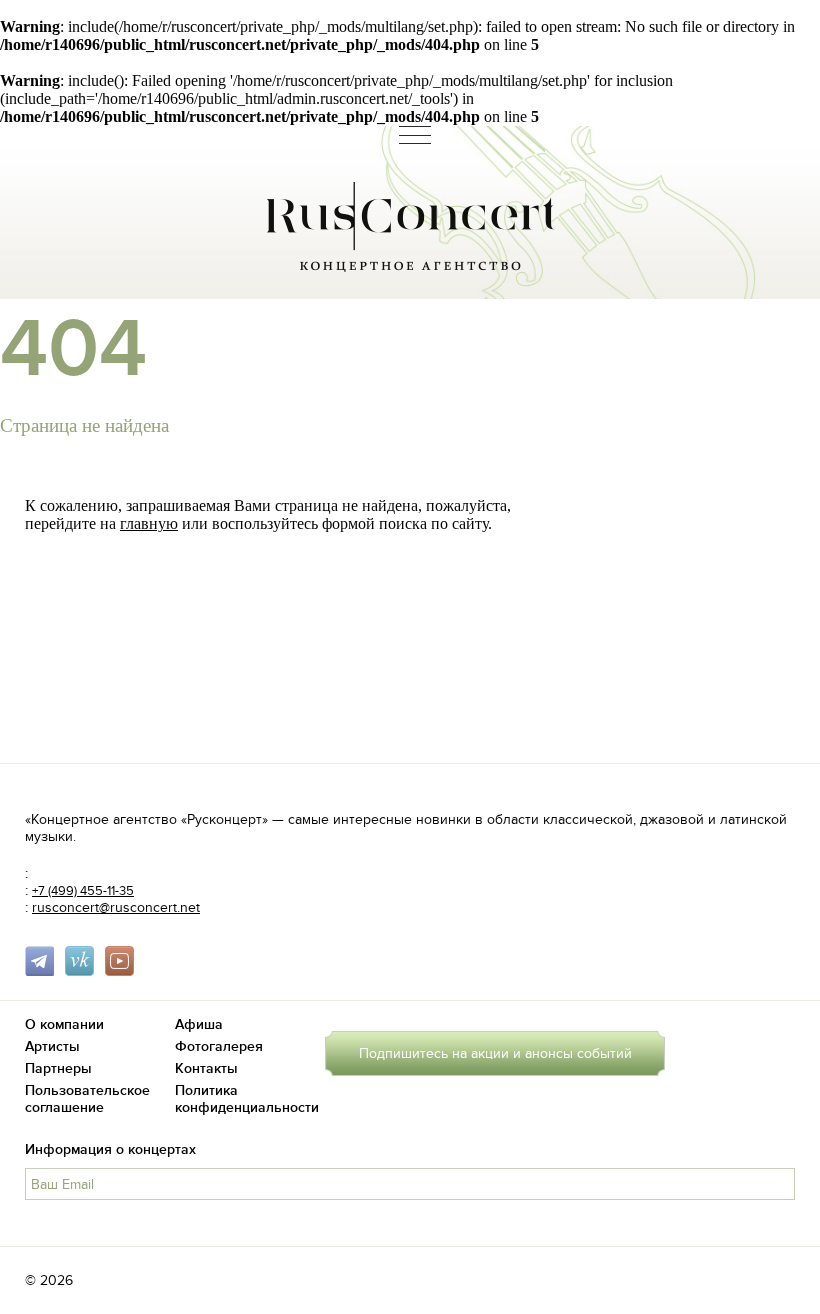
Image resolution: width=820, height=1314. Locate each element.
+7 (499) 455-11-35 (83, 891)
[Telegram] (43, 971)
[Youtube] (123, 971)
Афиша (199, 1024)
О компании (64, 1024)
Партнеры (58, 1068)
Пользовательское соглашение (87, 1099)
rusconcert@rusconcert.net (116, 907)
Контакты (206, 1068)
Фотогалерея (219, 1046)
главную (149, 523)
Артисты (52, 1046)
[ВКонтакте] (83, 971)
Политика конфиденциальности (247, 1099)
